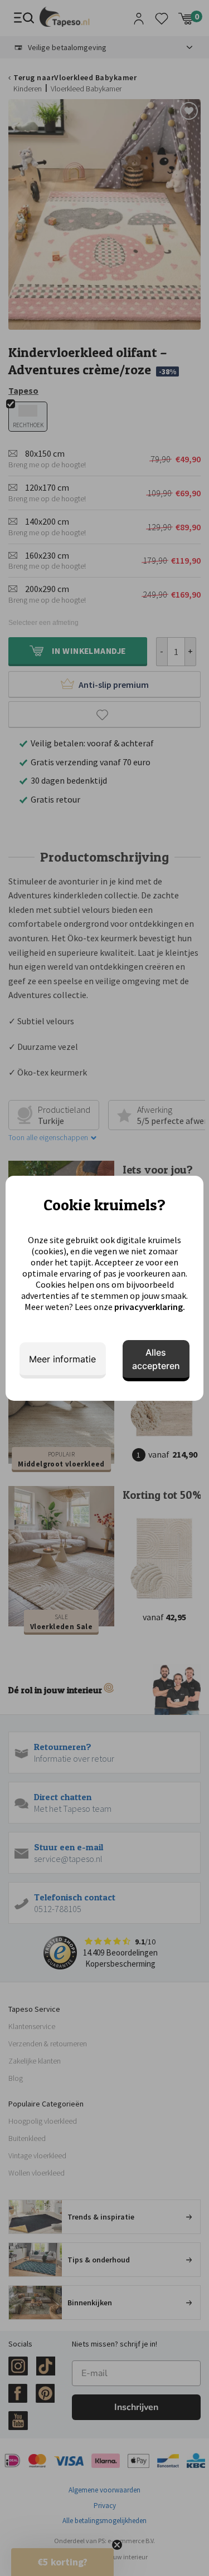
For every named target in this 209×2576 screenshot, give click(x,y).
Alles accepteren (156, 1359)
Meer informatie (62, 1359)
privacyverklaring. (150, 1307)
